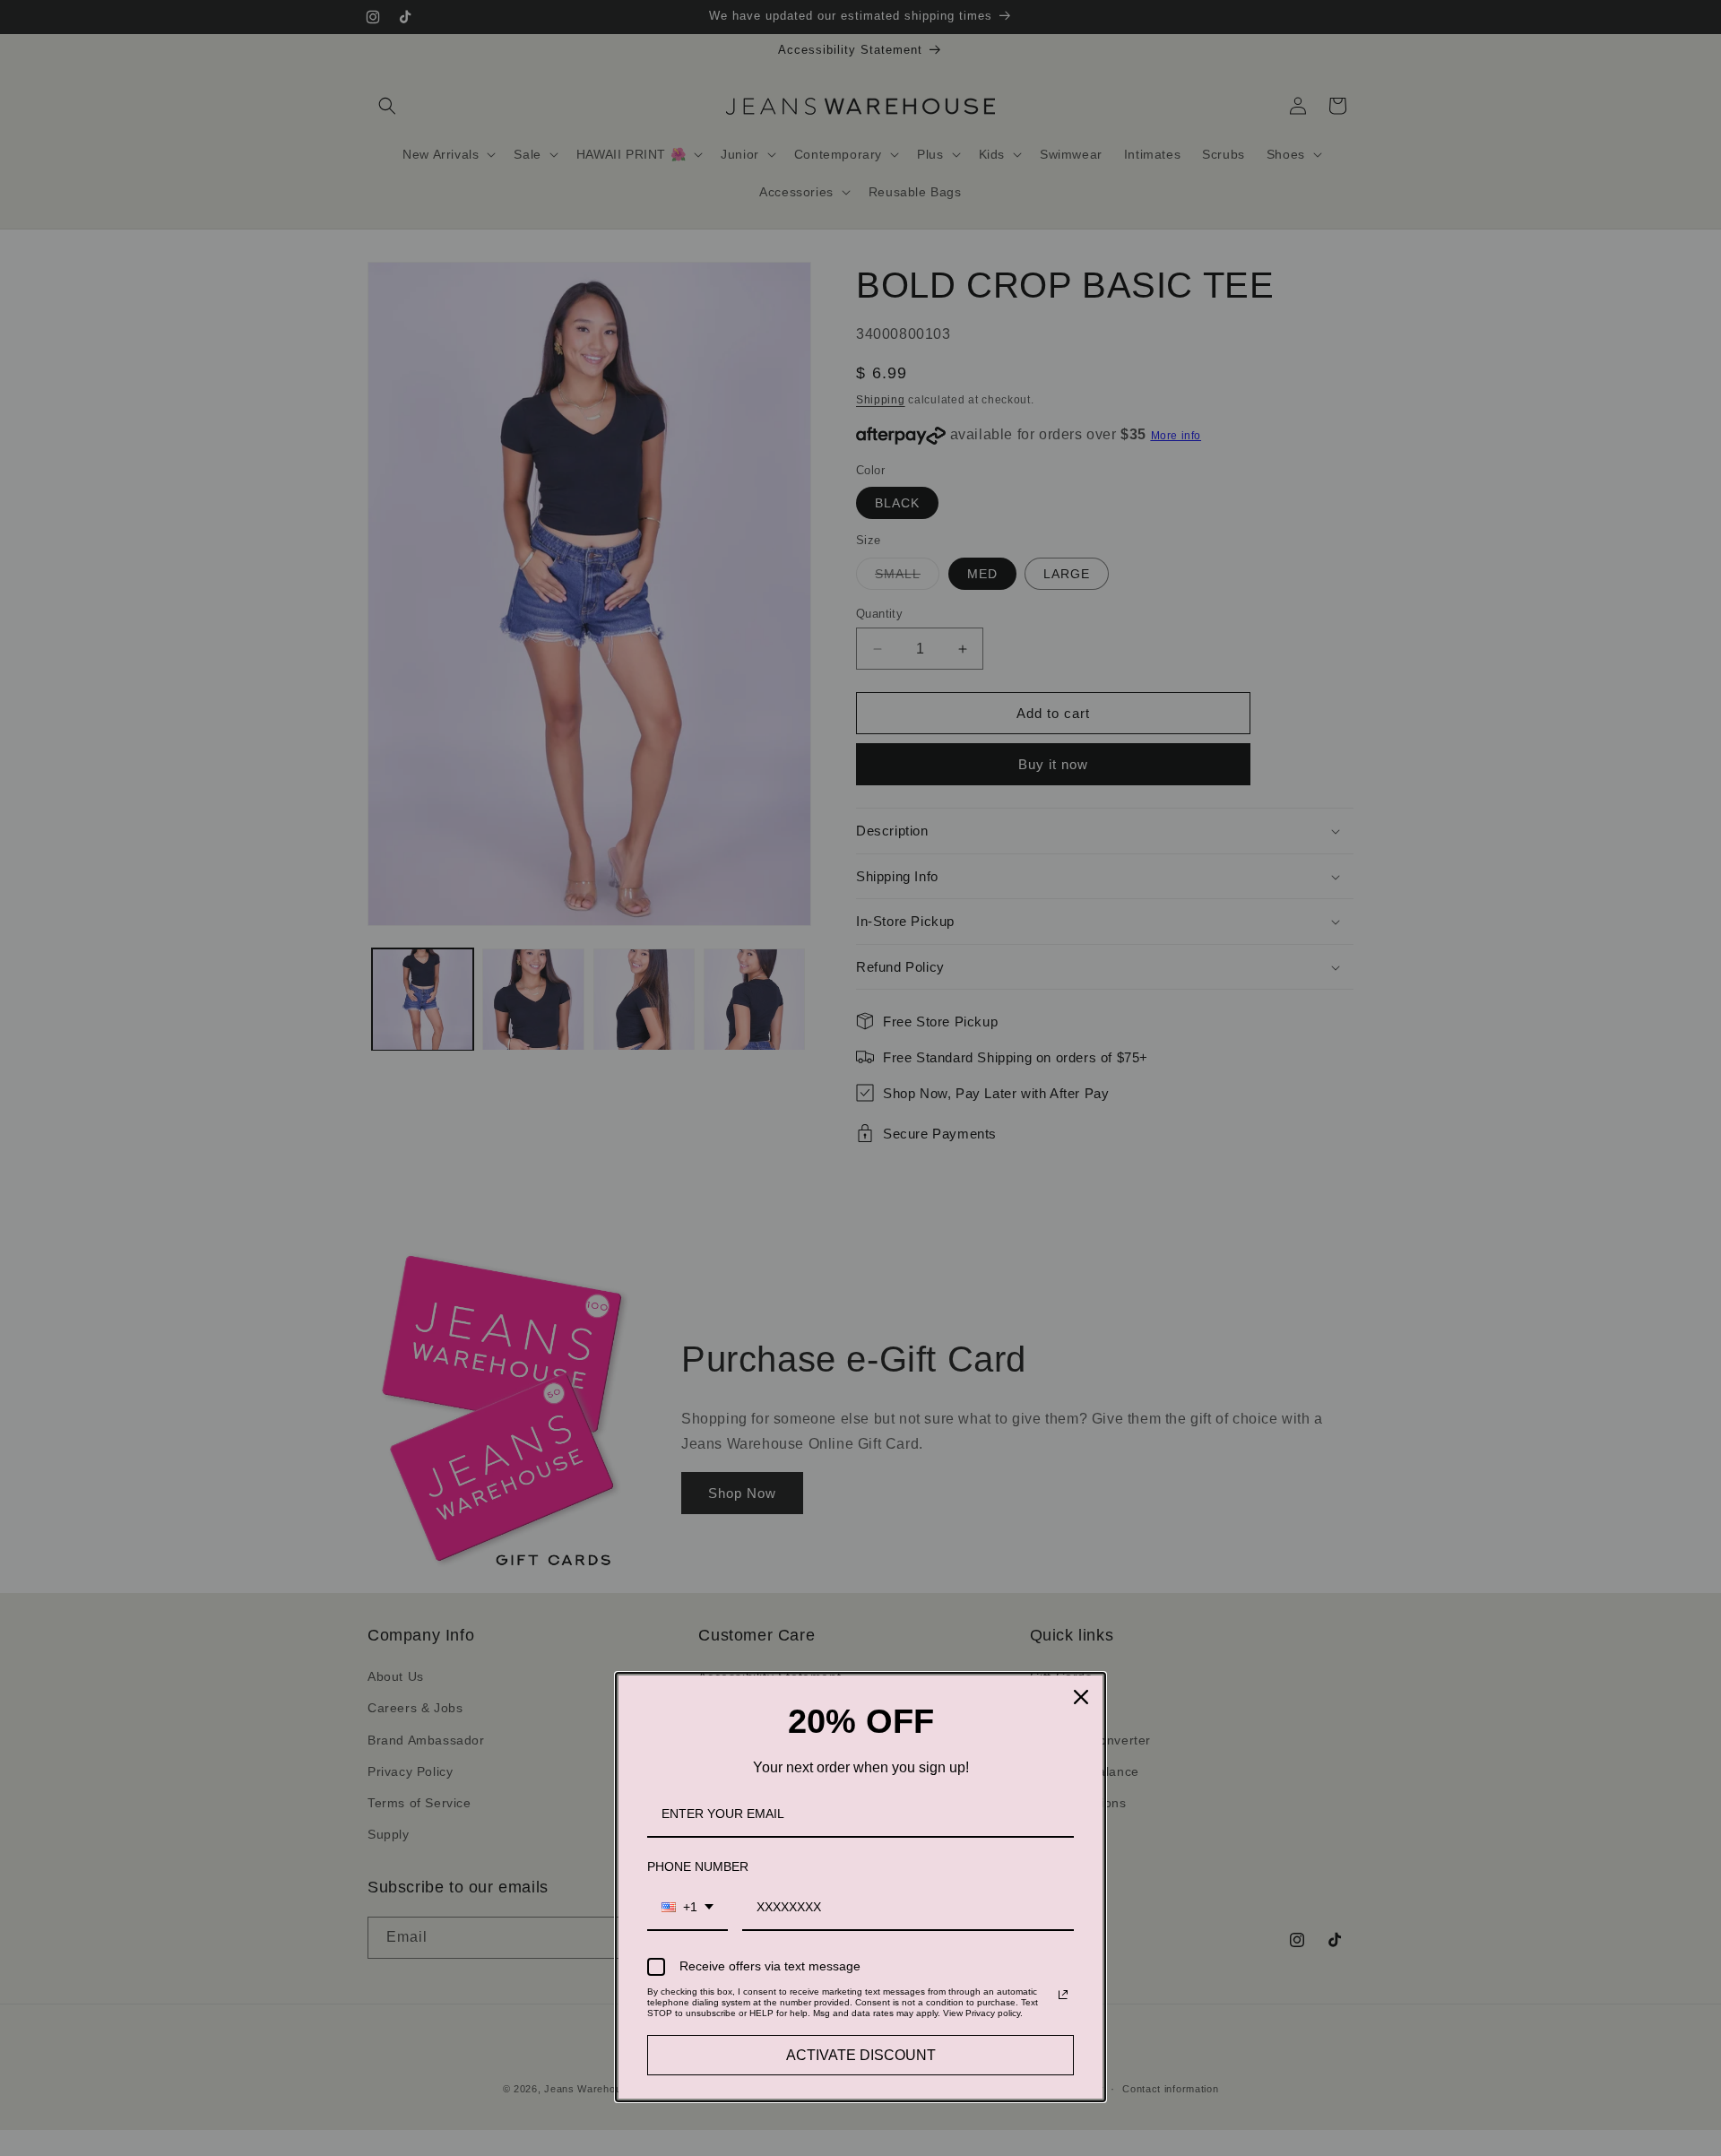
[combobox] (688, 1908)
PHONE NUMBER (698, 1866)
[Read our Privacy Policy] (1063, 1995)
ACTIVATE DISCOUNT (861, 2055)
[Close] (1081, 1697)
